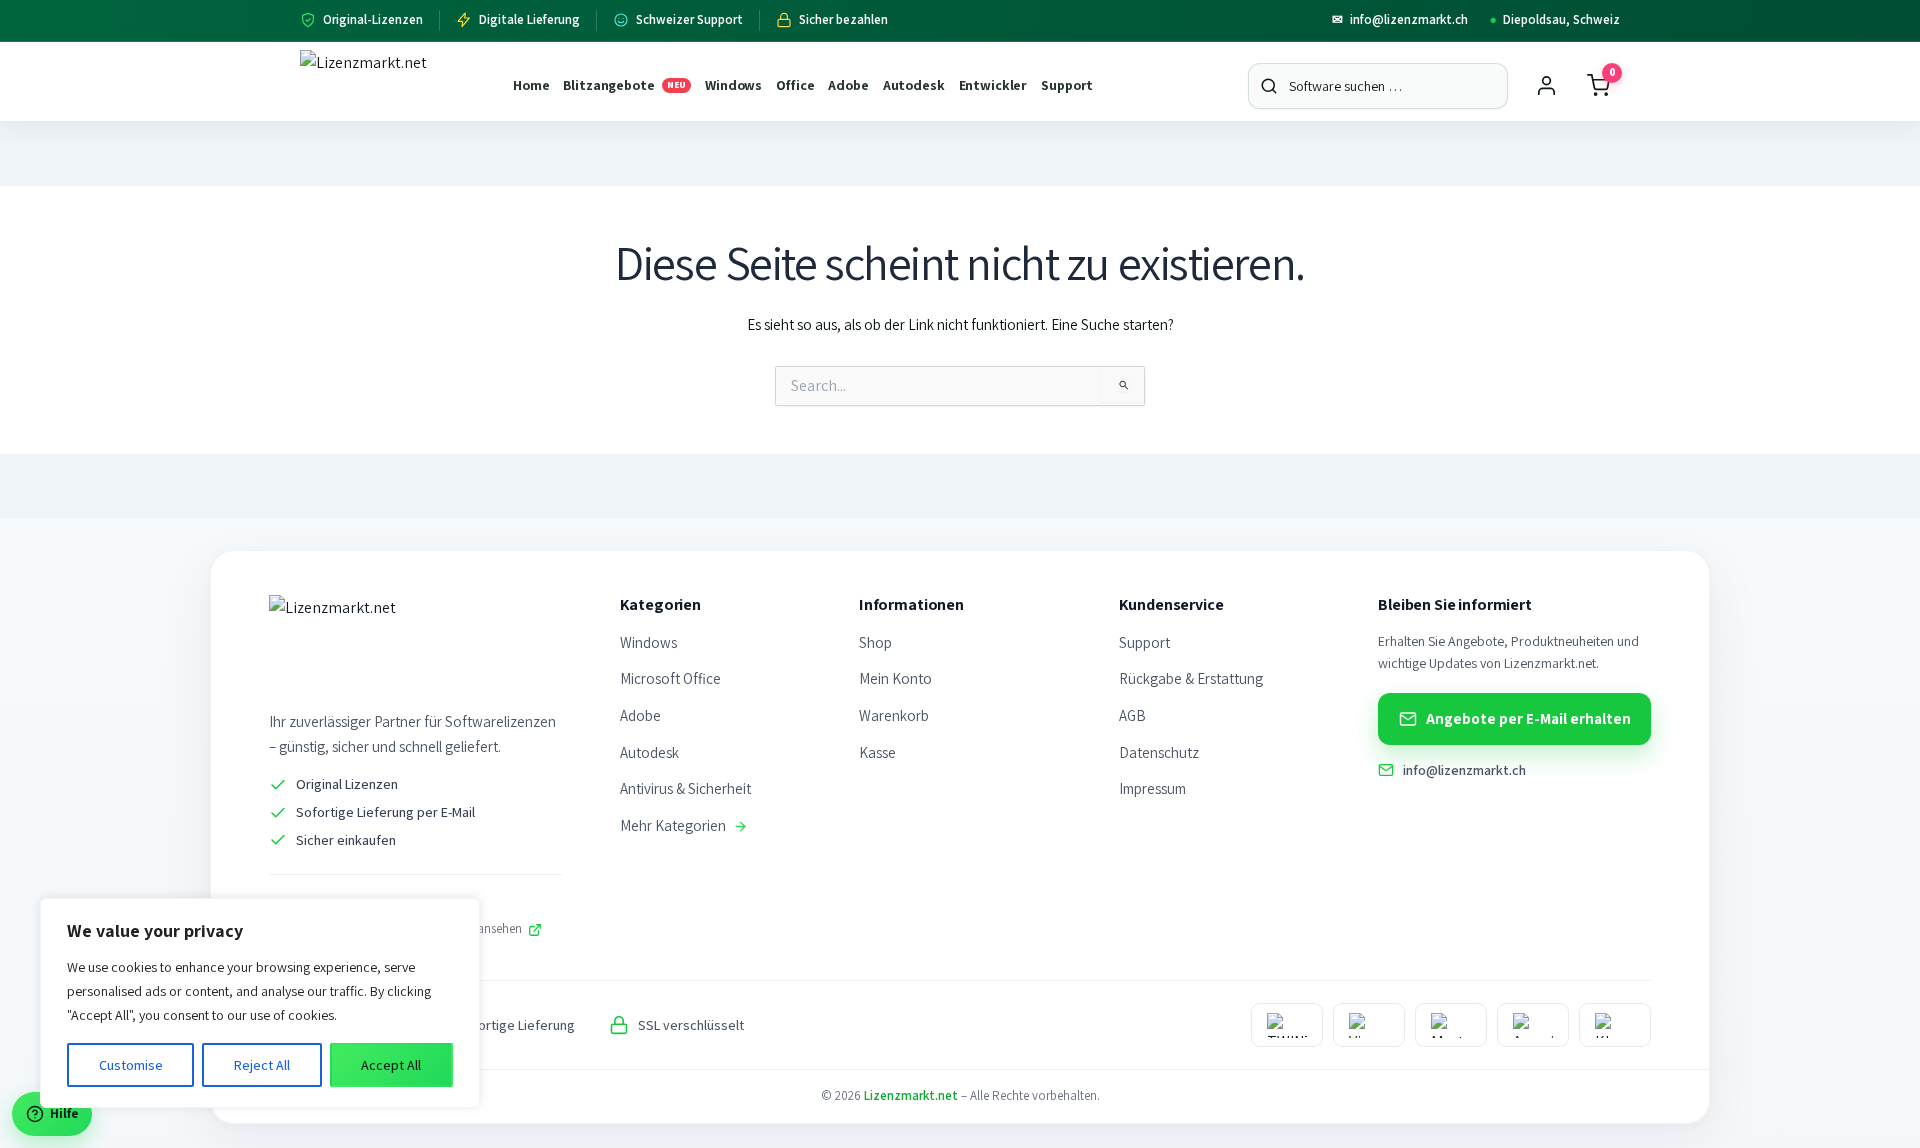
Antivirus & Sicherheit (685, 788)
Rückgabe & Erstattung (1191, 678)
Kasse (877, 752)
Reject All (262, 1065)
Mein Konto (895, 678)
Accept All (391, 1065)
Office (795, 85)
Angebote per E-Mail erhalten (1528, 718)
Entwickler (993, 85)
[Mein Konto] (1546, 86)
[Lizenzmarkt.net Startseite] (395, 86)
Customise (131, 1065)
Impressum (1152, 788)
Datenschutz (1159, 752)
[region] (260, 1003)
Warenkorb (894, 715)
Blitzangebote (624, 85)
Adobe (848, 85)
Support (1067, 85)
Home (531, 85)
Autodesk (914, 85)
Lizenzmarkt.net (911, 1095)
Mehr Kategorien (673, 825)
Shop (875, 642)
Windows (733, 85)
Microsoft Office (670, 678)
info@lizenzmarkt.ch (1400, 19)
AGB (1132, 715)
